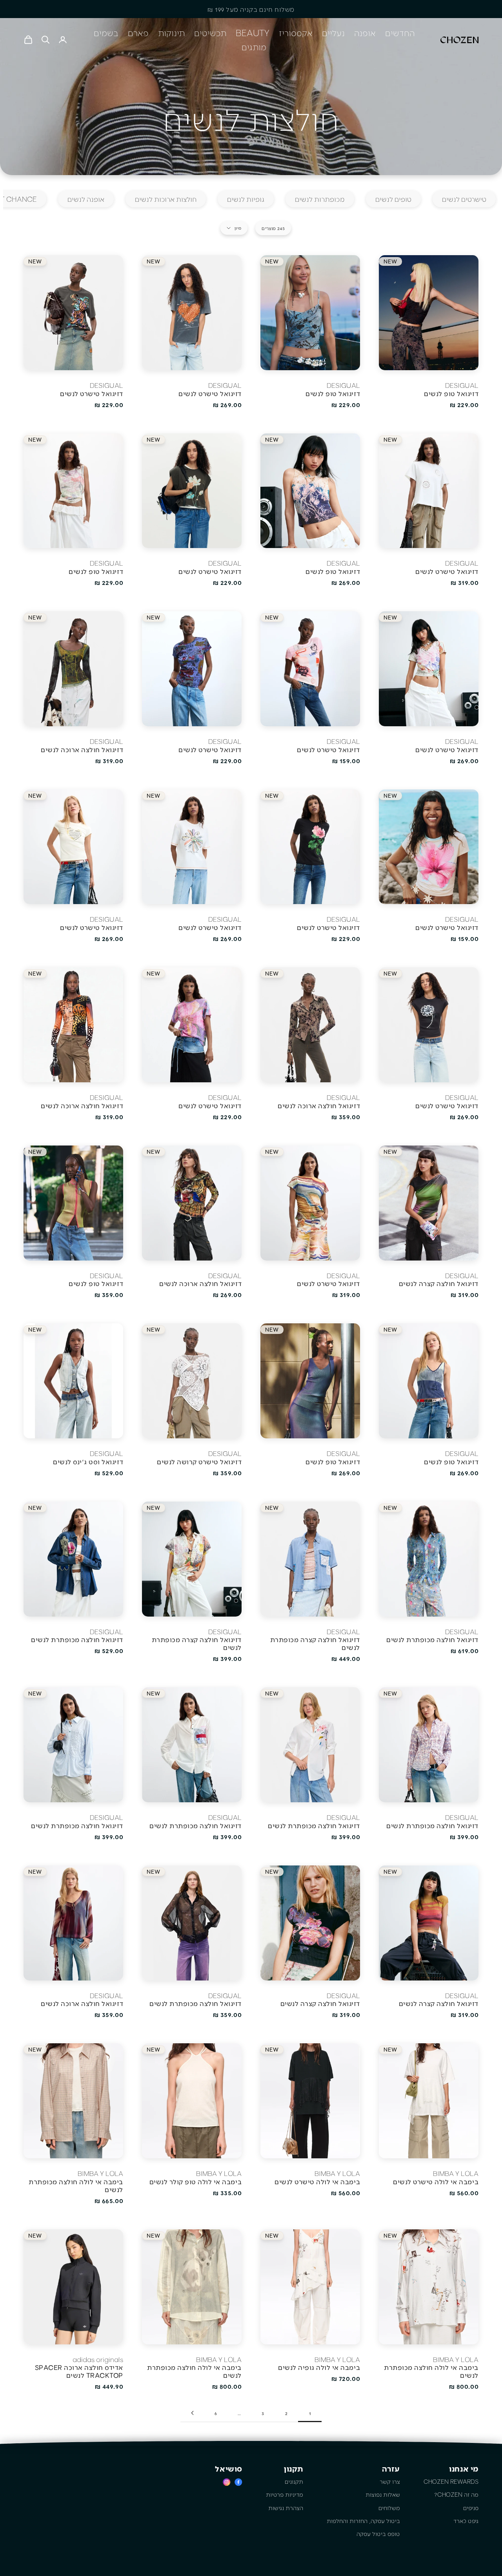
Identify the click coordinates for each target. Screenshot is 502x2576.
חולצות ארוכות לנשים (166, 199)
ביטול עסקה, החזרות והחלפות (363, 2521)
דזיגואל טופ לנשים (451, 393)
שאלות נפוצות (383, 2494)
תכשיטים (210, 33)
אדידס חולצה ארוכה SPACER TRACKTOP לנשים (79, 2371)
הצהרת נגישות (286, 2508)
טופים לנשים (393, 199)
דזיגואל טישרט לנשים (210, 393)
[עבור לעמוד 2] (192, 2413)
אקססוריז (296, 33)
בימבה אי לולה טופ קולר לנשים (196, 2181)
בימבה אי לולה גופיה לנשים (319, 2367)
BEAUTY (253, 33)
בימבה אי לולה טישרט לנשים (436, 2181)
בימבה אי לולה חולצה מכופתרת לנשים (76, 2185)
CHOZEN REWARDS (451, 2481)
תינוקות (171, 33)
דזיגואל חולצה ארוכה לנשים (82, 749)
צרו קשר (390, 2481)
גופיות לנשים (246, 199)
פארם (138, 33)
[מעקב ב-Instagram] (227, 2482)
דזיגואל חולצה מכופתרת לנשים (432, 1639)
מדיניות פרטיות (285, 2494)
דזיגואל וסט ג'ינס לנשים (88, 1462)
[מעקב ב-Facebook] (238, 2482)
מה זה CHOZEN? (456, 2494)
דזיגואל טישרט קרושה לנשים (199, 1462)
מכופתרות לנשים (320, 199)
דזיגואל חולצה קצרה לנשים (439, 1283)
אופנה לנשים (86, 199)
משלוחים (389, 2508)
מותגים (254, 47)
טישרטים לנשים (464, 199)
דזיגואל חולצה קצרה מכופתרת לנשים (315, 1643)
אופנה (365, 33)
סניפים (471, 2508)
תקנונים (294, 2481)
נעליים (333, 33)
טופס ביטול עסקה (378, 2534)
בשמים (106, 33)
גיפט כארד (466, 2521)
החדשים (400, 33)
